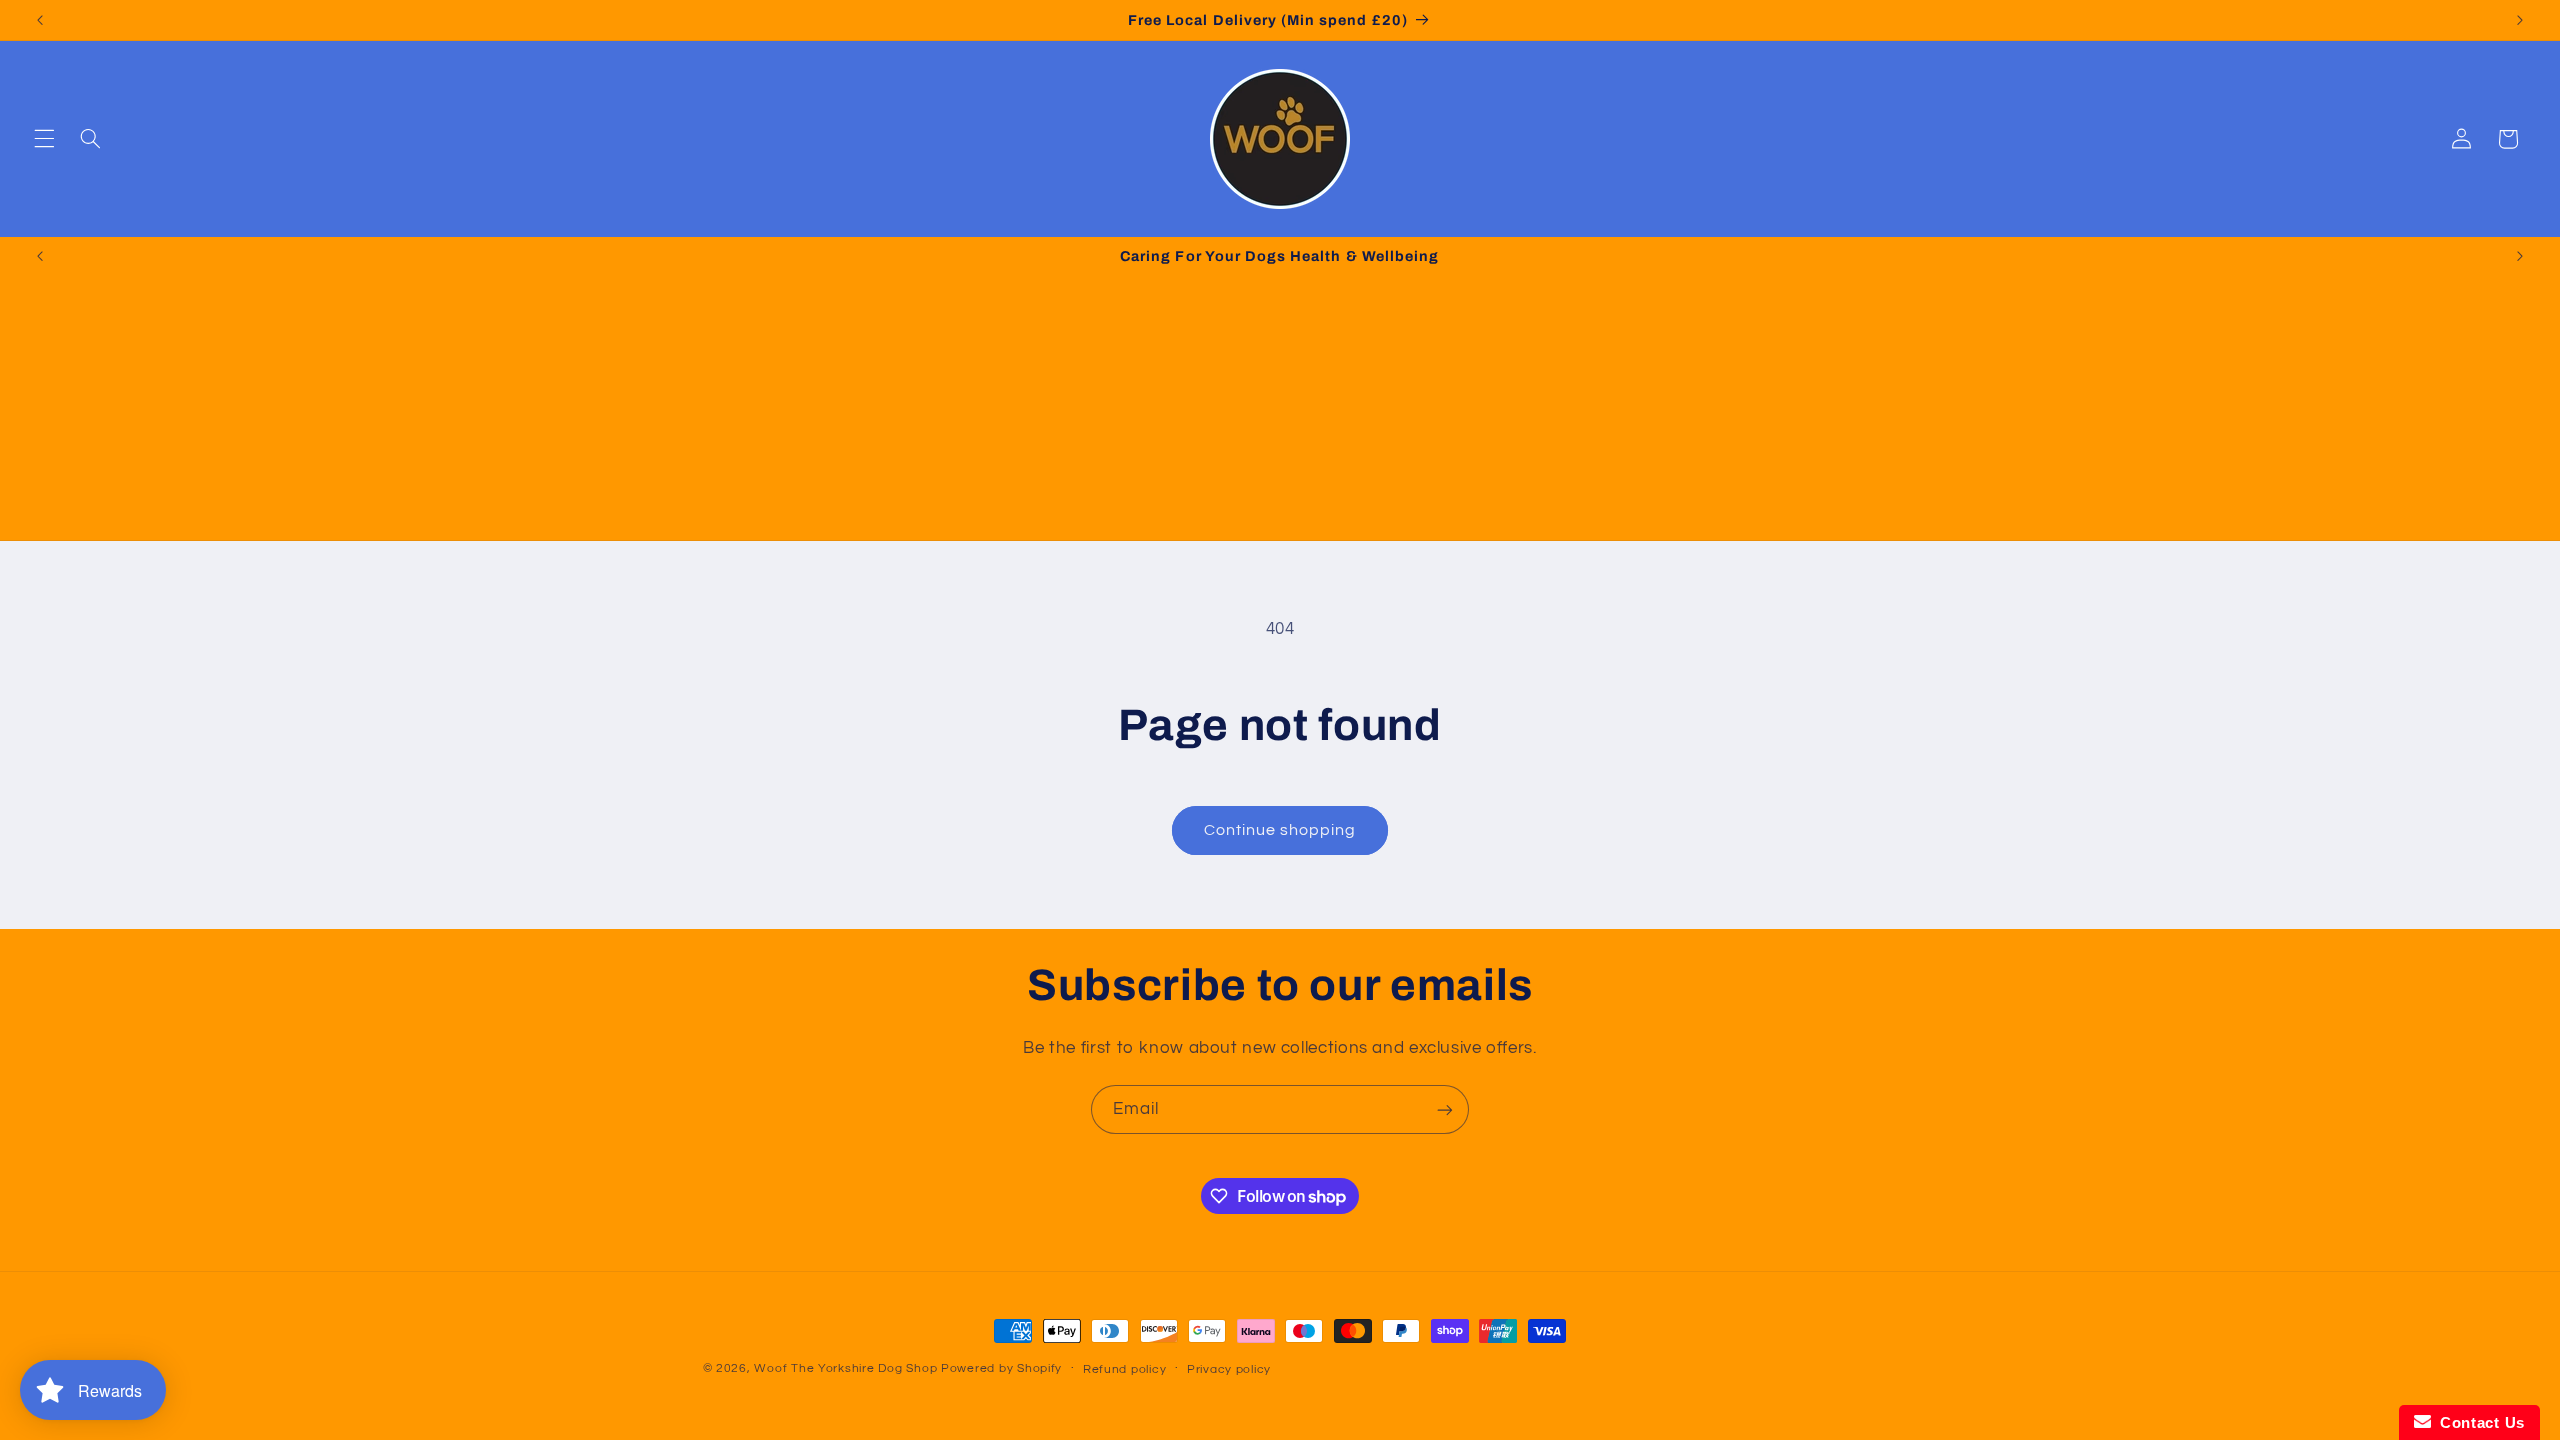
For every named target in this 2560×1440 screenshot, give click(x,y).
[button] (44, 139)
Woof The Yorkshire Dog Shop (845, 1368)
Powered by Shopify (1001, 1368)
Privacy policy (1229, 1369)
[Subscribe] (1445, 1109)
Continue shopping (1280, 830)
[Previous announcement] (40, 20)
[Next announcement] (2520, 20)
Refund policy (1125, 1369)
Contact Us (2478, 1422)
